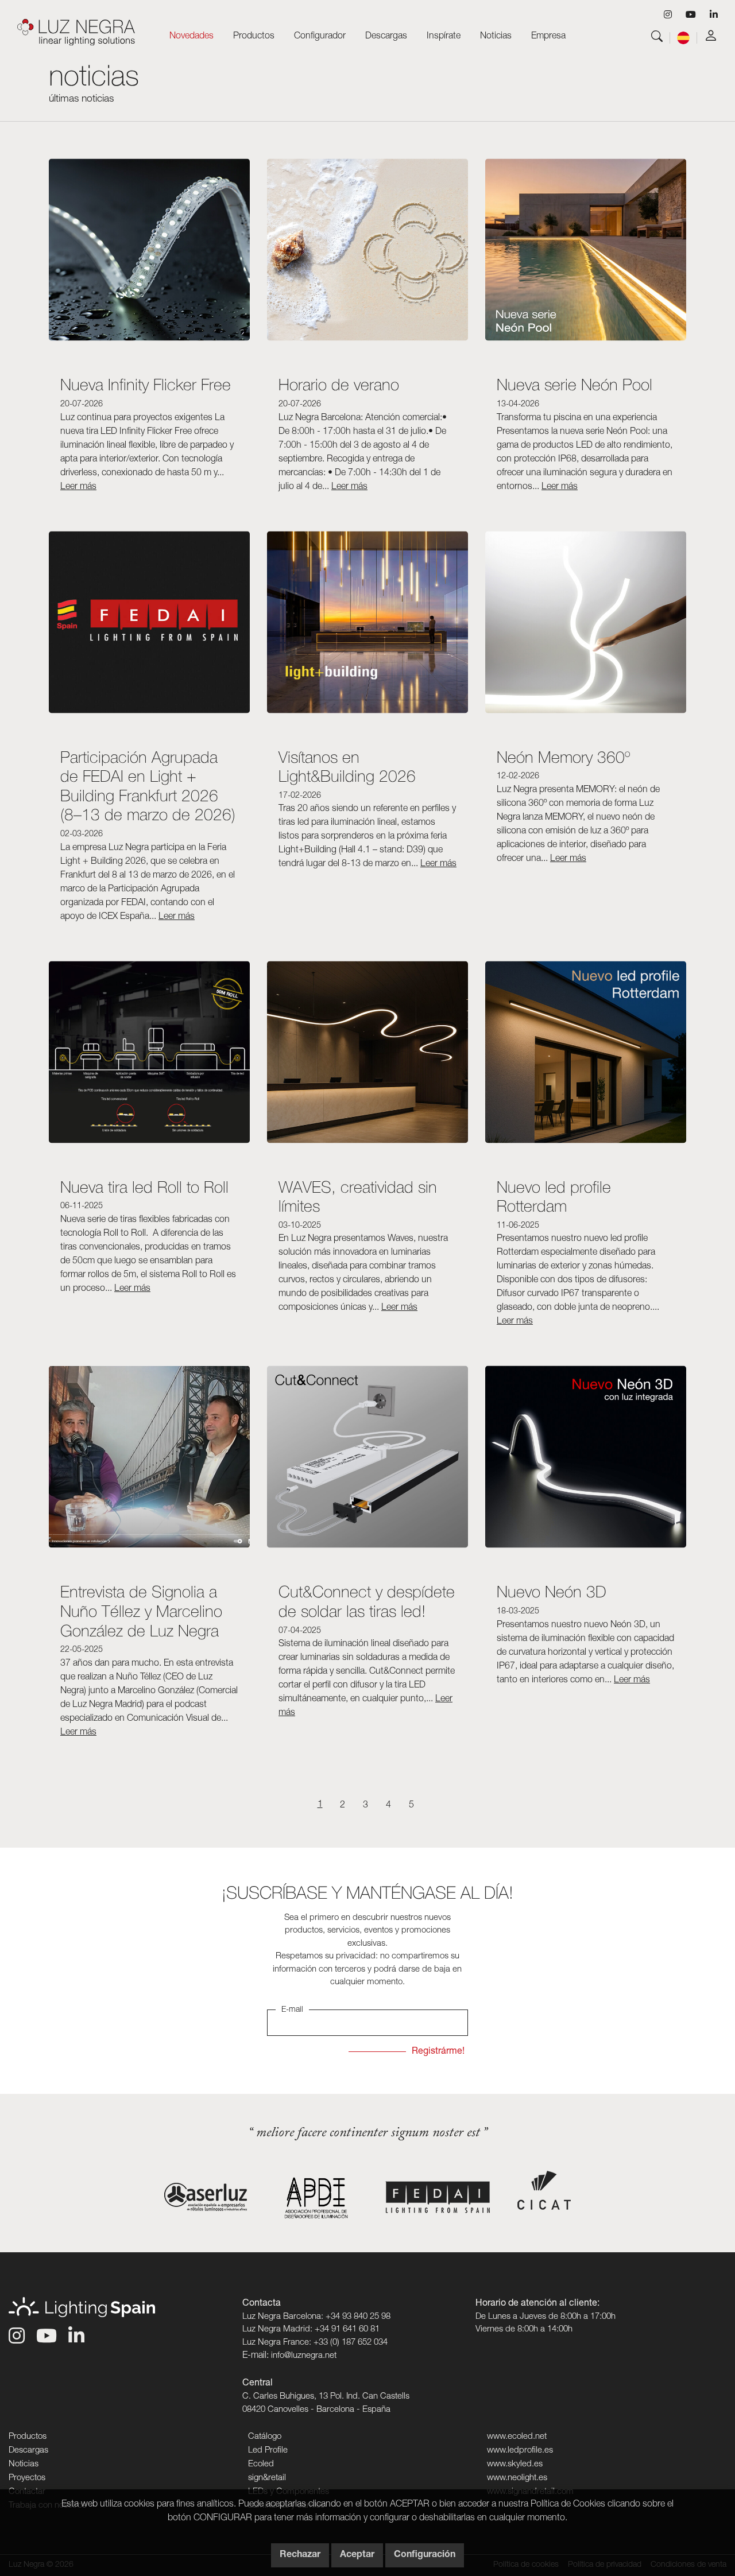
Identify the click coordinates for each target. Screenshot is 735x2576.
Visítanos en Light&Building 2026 (347, 767)
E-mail (292, 2010)
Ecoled (261, 2464)
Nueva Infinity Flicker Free (146, 384)
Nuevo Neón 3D (552, 1591)
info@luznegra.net (304, 2356)
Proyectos (27, 2478)
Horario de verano (339, 384)
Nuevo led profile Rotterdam (554, 1196)
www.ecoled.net (517, 2437)
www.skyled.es (515, 2464)
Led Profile (268, 2451)
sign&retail (267, 2478)
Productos (28, 2437)
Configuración (425, 2555)
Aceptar (357, 2555)
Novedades (192, 37)
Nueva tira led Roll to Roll (144, 1187)
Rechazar (300, 2555)
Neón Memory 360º (565, 757)
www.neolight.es (517, 2478)
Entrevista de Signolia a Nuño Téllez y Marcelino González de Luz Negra (141, 1611)
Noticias (496, 37)
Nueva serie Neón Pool (575, 384)
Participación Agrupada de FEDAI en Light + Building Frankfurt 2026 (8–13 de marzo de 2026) (148, 786)
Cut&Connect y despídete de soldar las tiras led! (367, 1601)
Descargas (28, 2451)
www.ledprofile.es (520, 2451)
